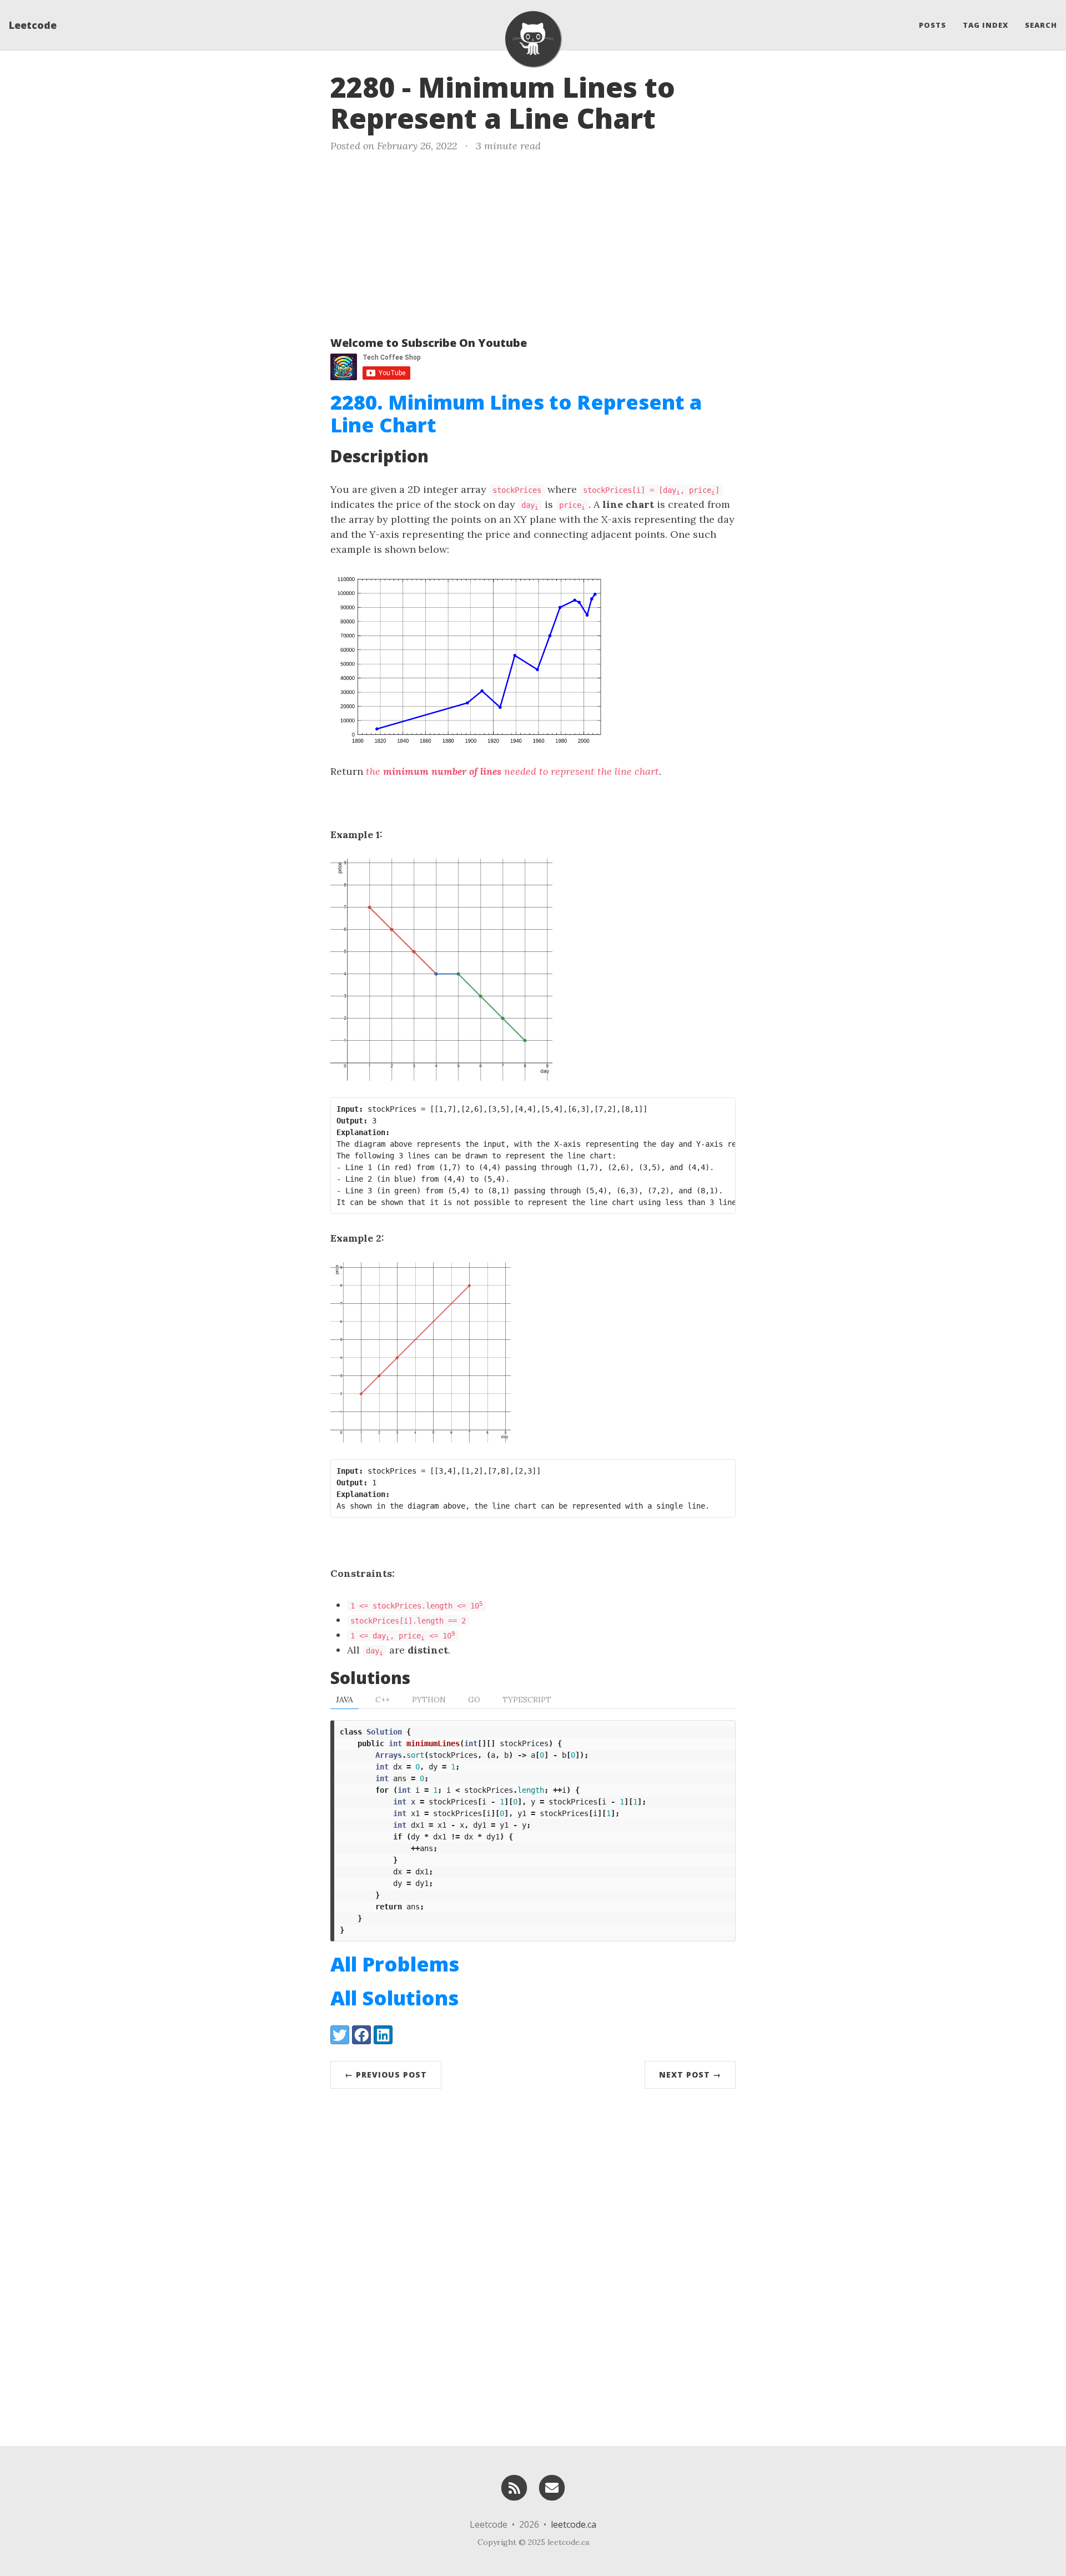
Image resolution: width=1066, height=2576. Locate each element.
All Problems (395, 1964)
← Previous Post (386, 2075)
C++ (383, 1700)
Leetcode (33, 25)
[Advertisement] (533, 242)
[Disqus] (533, 2265)
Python (429, 1700)
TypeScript (527, 1700)
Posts (932, 25)
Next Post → (690, 2075)
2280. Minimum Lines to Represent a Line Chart (516, 414)
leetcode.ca (574, 2524)
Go (474, 1700)
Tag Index (985, 25)
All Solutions (394, 1998)
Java (345, 1700)
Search (1041, 25)
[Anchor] (675, 117)
